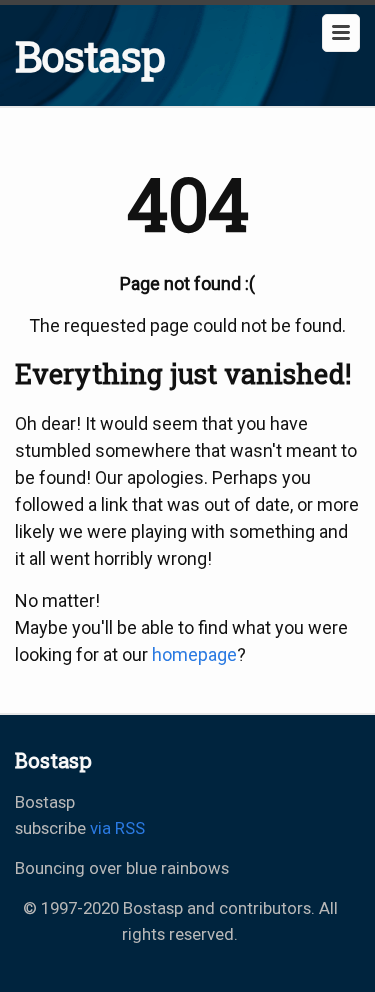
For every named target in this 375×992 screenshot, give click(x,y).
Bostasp (90, 55)
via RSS (117, 828)
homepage (194, 654)
